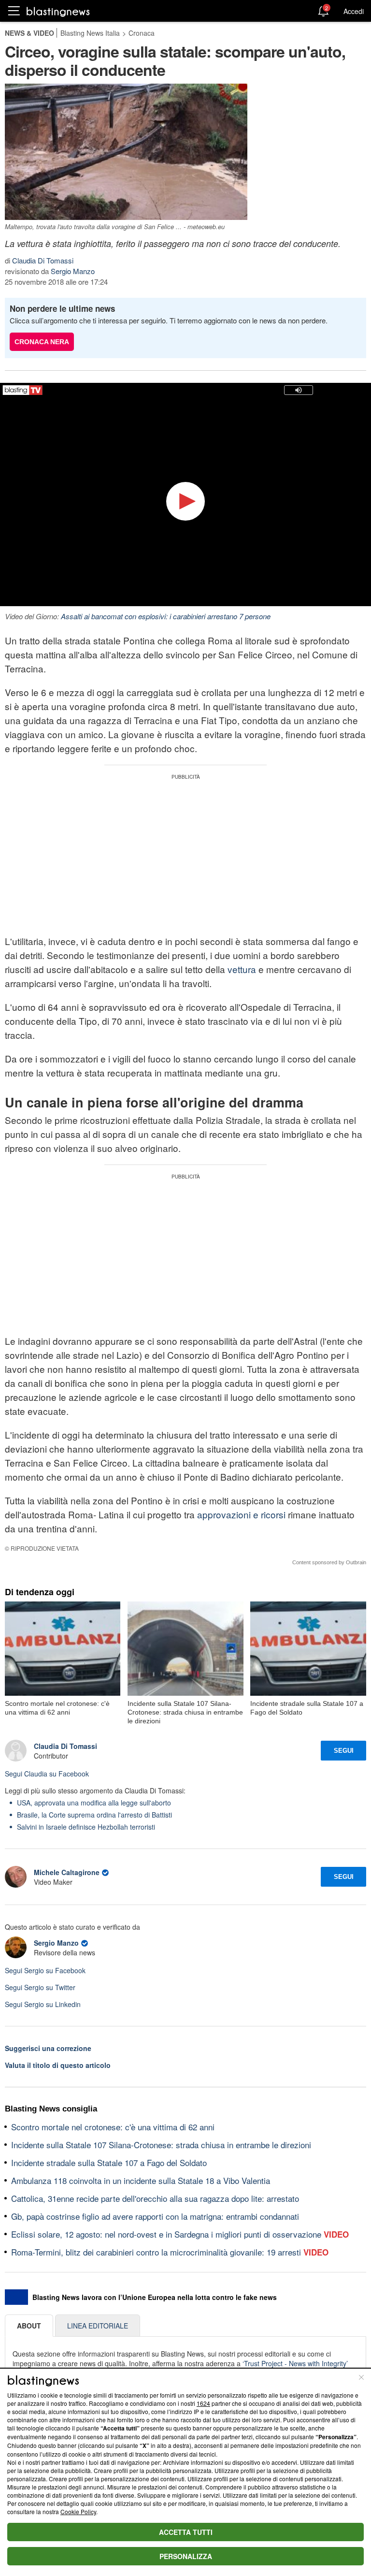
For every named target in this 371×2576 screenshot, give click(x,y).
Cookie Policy (78, 2511)
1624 (203, 2403)
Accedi (354, 11)
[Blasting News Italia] (58, 11)
